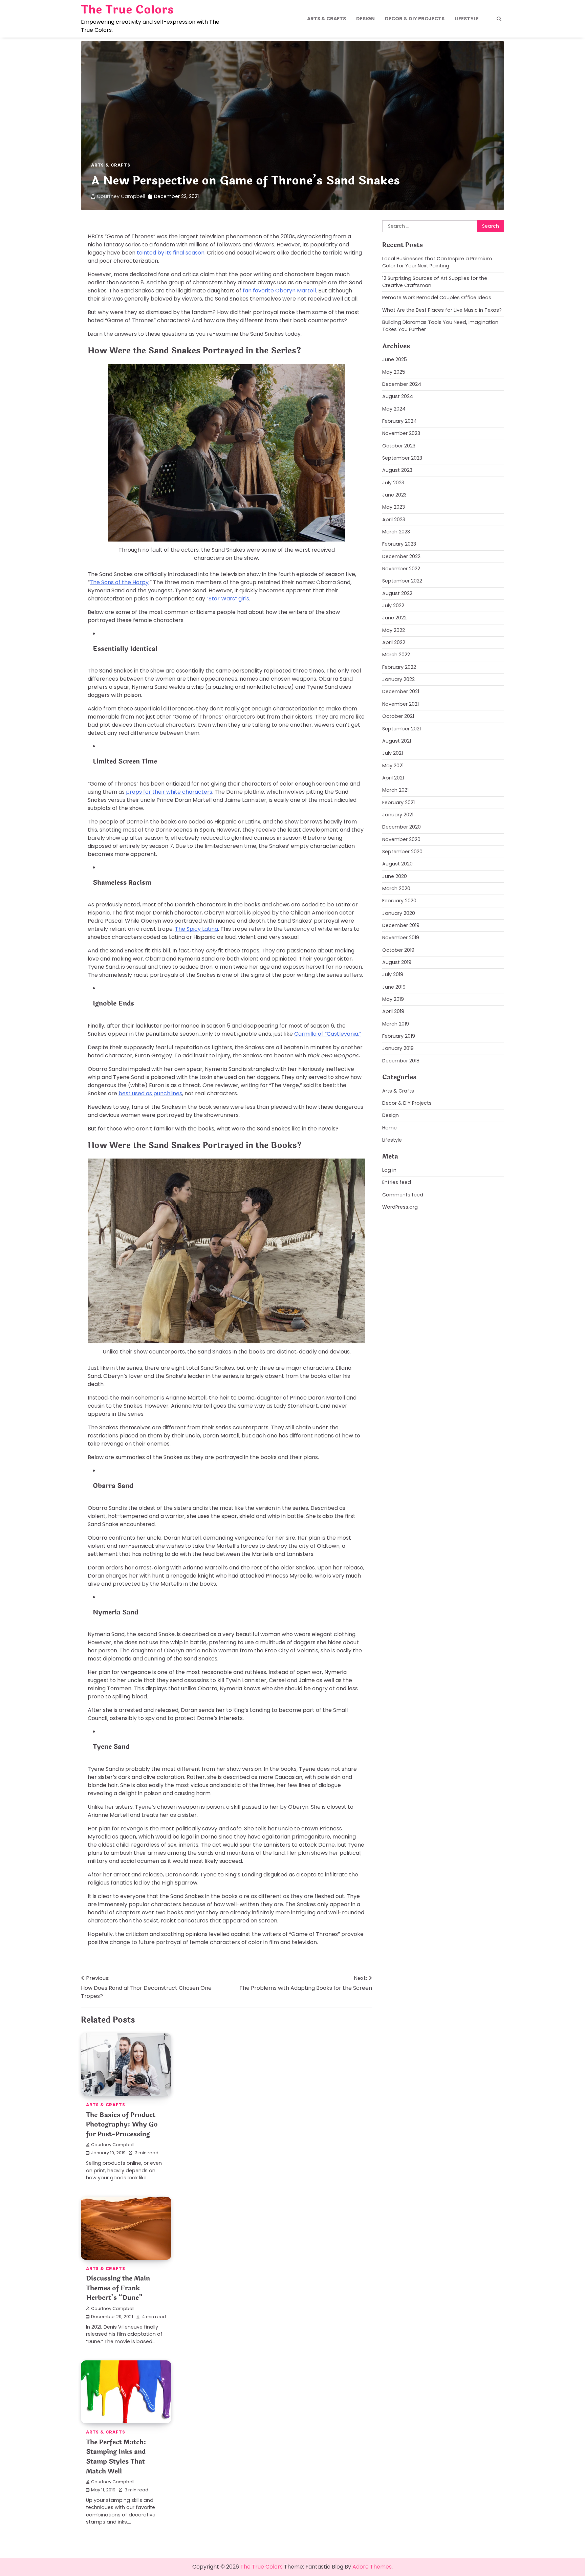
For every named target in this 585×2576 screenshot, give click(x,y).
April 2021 (393, 778)
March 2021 (395, 790)
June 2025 (395, 360)
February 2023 (399, 544)
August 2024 (398, 397)
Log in (389, 1170)
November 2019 (401, 938)
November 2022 (401, 569)
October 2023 (399, 446)
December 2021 (401, 692)
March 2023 (396, 532)
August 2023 (397, 470)
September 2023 (402, 458)
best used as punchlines (150, 1093)
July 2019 (393, 975)
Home (389, 1128)
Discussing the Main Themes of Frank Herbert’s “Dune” (118, 2288)
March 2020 (396, 888)
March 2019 (396, 1024)
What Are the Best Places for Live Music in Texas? (442, 310)
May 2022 (394, 630)
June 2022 (394, 618)
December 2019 (401, 925)
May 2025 (394, 372)
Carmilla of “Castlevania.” (328, 1034)
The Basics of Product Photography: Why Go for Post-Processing (122, 2125)
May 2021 (393, 766)
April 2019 (393, 1012)
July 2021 (393, 753)
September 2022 (402, 581)
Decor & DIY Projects (415, 19)
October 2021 (398, 717)
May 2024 (394, 409)
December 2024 (402, 384)
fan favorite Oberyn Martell (279, 291)
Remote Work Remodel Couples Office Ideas (437, 298)
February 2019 (399, 1036)
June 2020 (395, 876)
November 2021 (400, 704)
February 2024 (399, 421)
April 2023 (394, 520)
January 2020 (399, 913)
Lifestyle (467, 19)
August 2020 (397, 864)
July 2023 (393, 483)
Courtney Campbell (121, 196)
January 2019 (398, 1049)
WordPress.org (400, 1207)
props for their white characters (169, 792)
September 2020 (402, 852)
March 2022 (396, 655)
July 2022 (393, 606)
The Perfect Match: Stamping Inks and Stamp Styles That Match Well (116, 2457)
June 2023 (394, 495)
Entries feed (397, 1183)
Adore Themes (372, 2567)
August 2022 (397, 593)
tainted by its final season (171, 253)
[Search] (499, 19)
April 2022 (394, 643)
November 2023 (401, 434)
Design (365, 19)
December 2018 (401, 1061)
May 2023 (394, 507)
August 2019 (397, 962)
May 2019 (393, 999)
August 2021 (397, 741)
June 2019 (394, 987)
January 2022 (398, 680)
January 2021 (398, 815)
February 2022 (399, 667)
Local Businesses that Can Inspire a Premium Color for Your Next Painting (437, 262)
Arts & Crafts (327, 19)
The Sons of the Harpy (119, 582)
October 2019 (398, 950)
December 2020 (402, 827)
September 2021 (402, 729)
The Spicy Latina (197, 929)
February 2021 (398, 802)
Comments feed (403, 1195)
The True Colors (127, 10)
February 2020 (399, 901)
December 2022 (401, 556)
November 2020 (401, 839)
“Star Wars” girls (228, 599)
